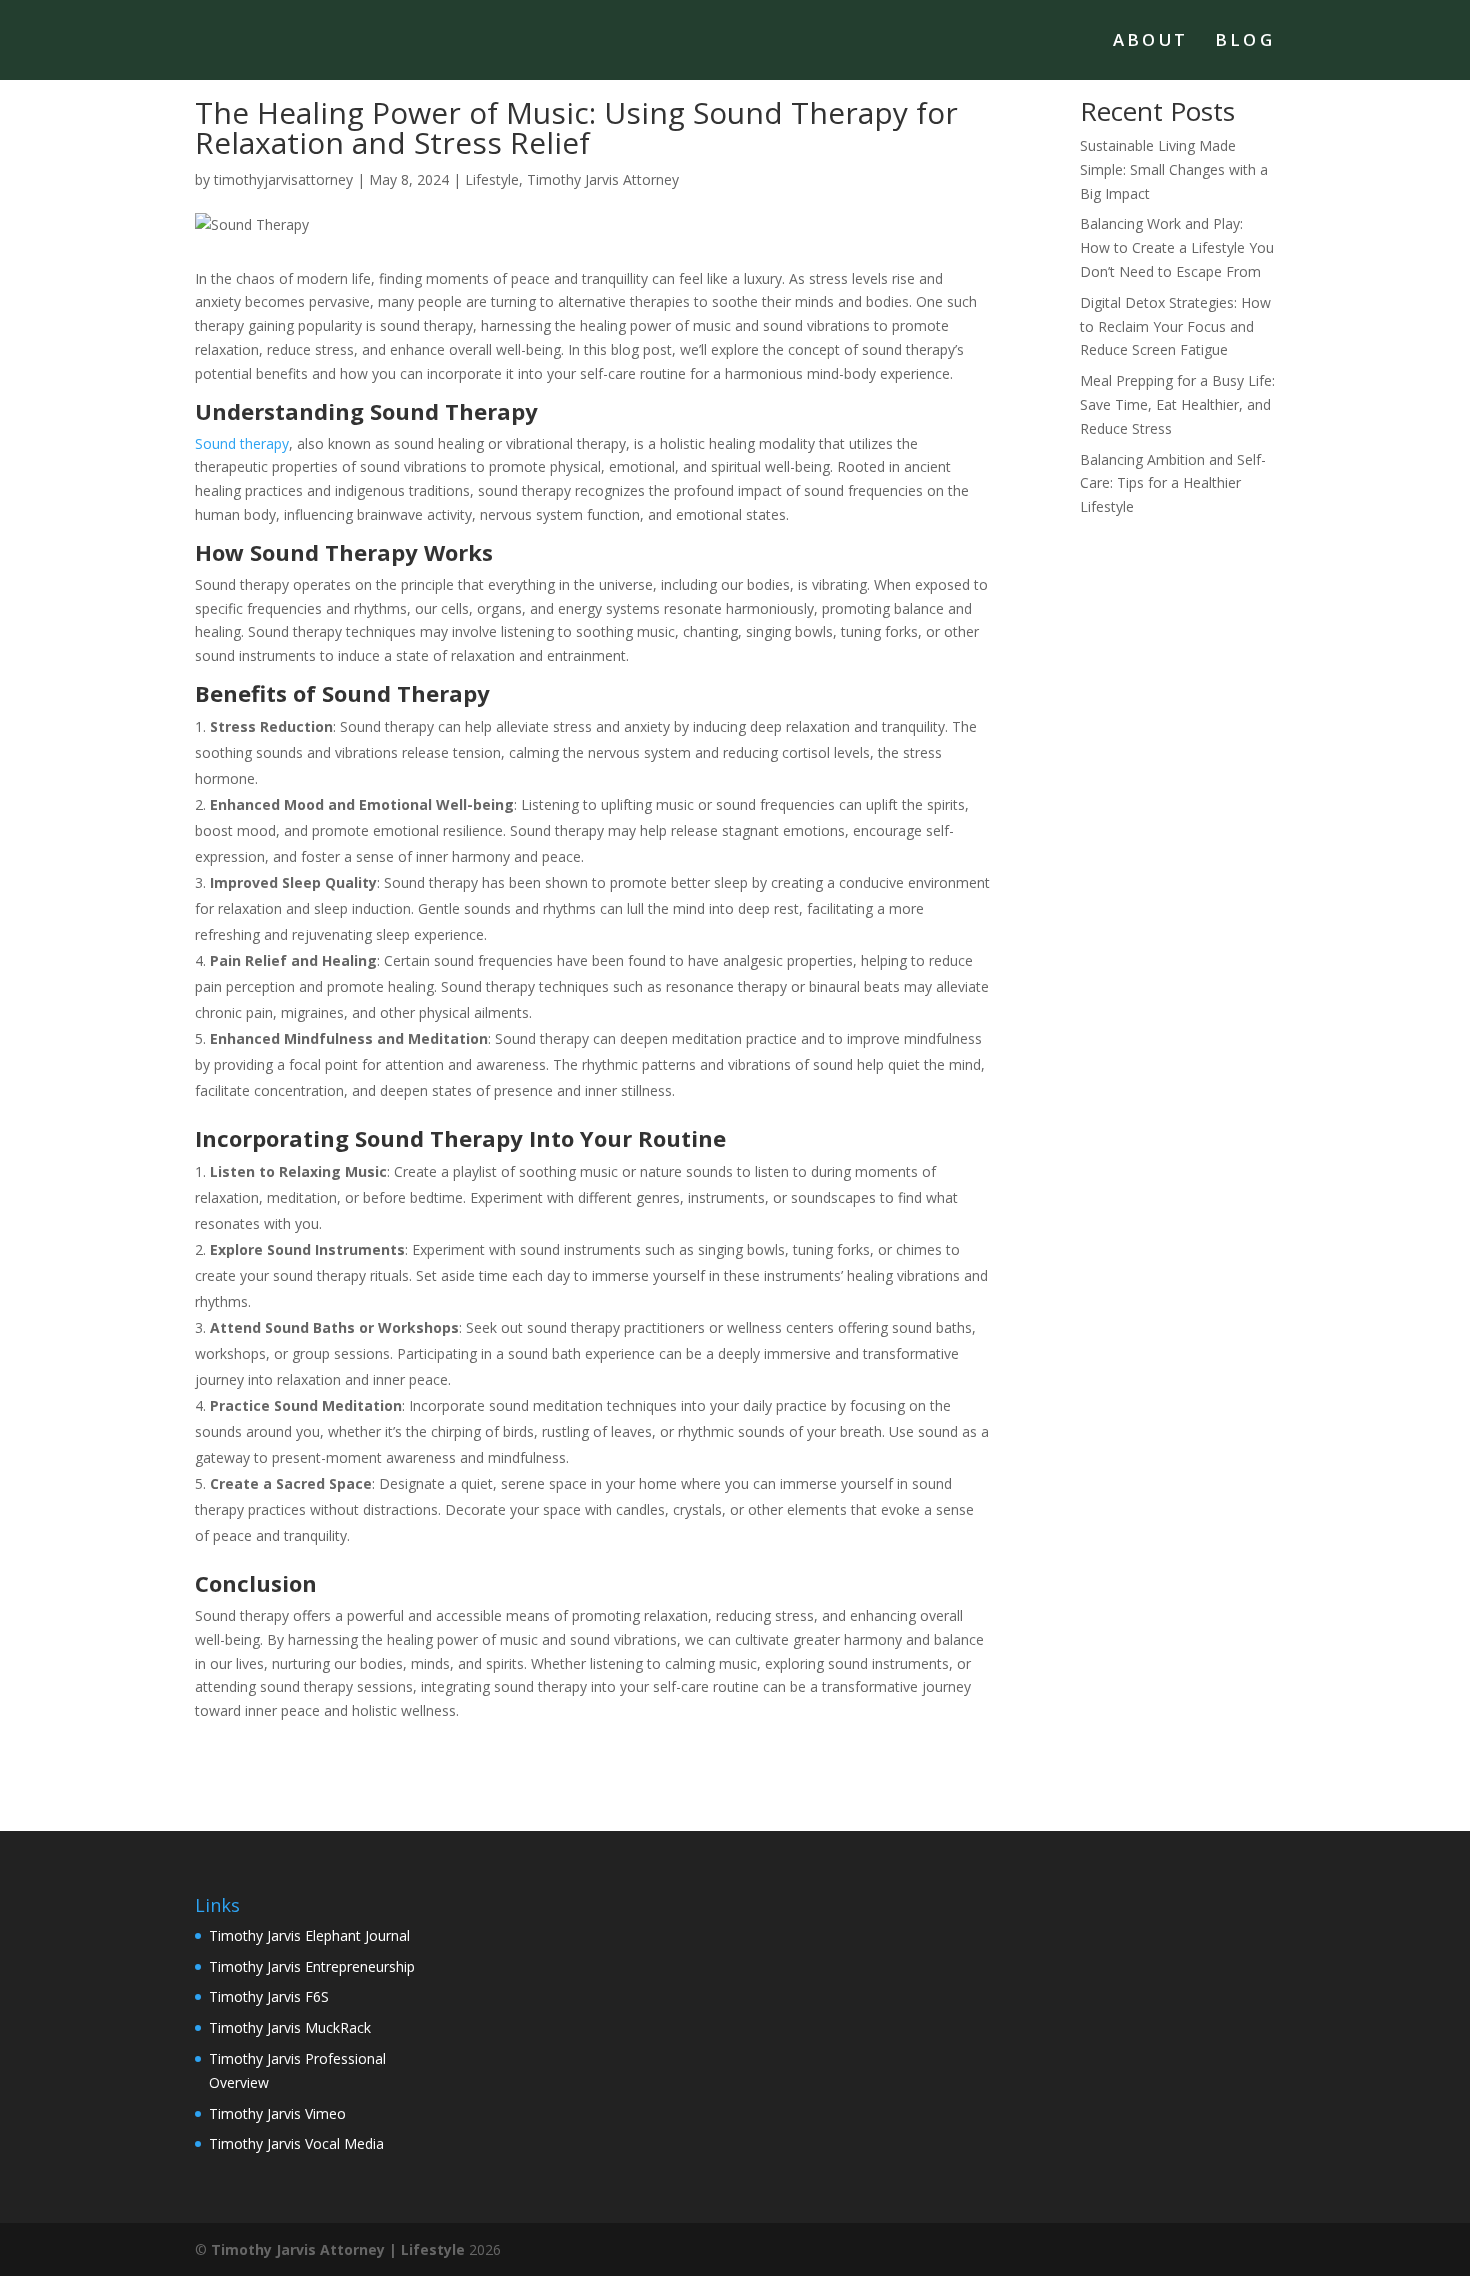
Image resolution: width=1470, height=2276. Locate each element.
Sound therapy (242, 443)
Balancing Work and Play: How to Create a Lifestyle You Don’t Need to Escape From (1177, 247)
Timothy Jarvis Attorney (603, 179)
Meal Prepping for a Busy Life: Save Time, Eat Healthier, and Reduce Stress (1177, 404)
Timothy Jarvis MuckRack (290, 2027)
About (1151, 42)
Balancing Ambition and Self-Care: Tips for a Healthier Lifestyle (1173, 483)
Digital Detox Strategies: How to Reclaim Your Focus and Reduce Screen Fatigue (1175, 326)
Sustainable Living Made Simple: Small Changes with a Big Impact (1174, 169)
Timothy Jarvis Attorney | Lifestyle (338, 2249)
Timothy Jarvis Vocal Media (296, 2143)
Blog (1245, 42)
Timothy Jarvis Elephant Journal (309, 1935)
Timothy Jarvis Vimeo (277, 2113)
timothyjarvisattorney (283, 179)
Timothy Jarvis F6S (269, 1996)
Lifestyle (492, 179)
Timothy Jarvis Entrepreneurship (312, 1966)
